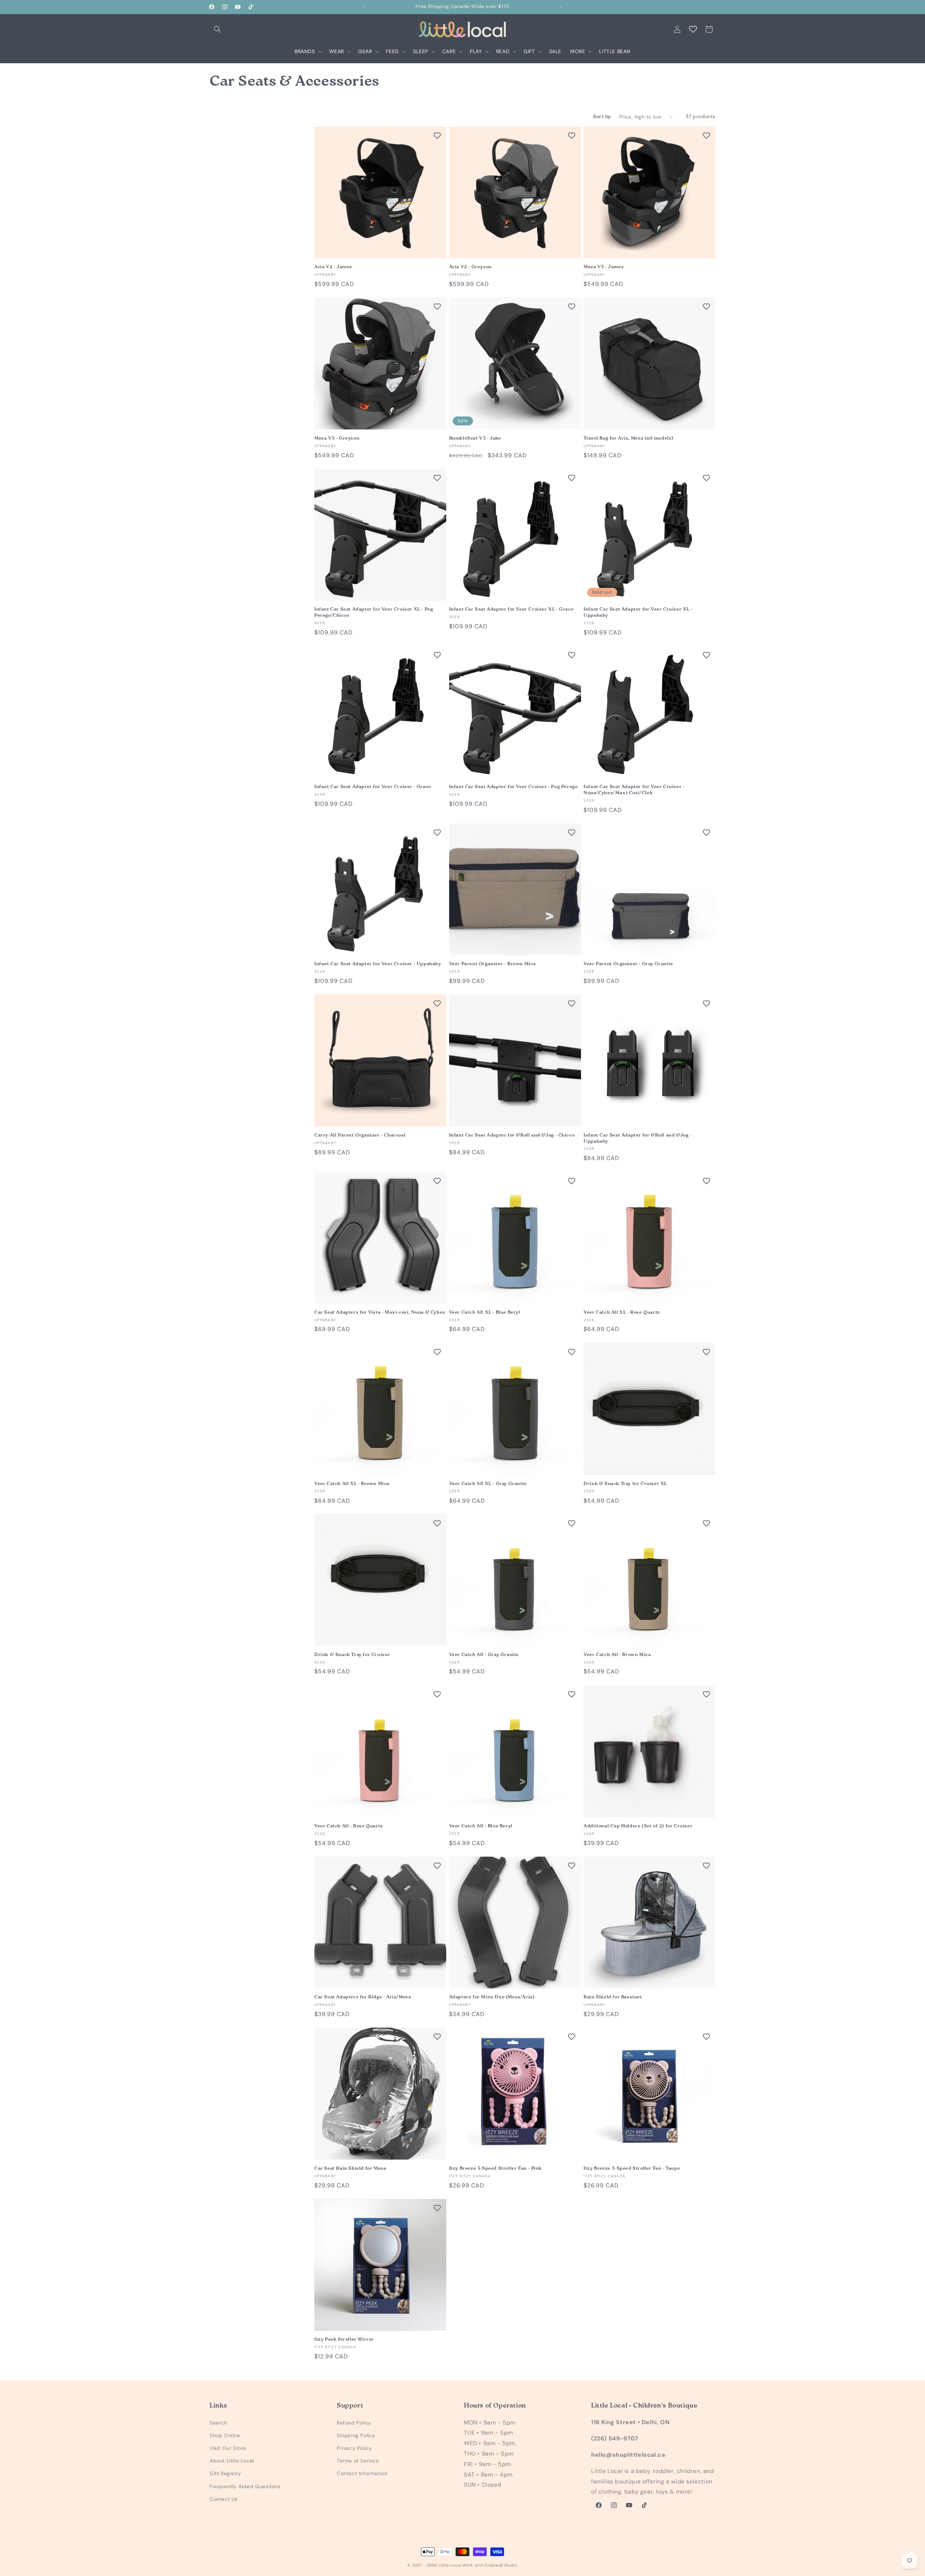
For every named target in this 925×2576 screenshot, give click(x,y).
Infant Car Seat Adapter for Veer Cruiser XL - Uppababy (638, 612)
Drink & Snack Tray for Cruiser (352, 1655)
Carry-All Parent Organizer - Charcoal (360, 1135)
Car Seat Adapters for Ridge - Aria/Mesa (363, 1997)
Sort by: (603, 117)
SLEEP (421, 51)
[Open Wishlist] (693, 29)
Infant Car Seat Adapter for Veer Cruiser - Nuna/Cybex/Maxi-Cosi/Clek (634, 790)
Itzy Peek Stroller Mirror (344, 2339)
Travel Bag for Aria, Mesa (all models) (629, 438)
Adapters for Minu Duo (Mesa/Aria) (492, 1997)
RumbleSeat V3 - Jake (475, 438)
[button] (218, 29)
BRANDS (305, 51)
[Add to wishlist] (437, 136)
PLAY (476, 51)
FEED (392, 51)
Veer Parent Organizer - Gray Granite (628, 964)
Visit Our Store (228, 2448)
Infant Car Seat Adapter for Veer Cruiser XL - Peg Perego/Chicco (374, 612)
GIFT (529, 51)
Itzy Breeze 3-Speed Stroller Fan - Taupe (632, 2168)
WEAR (337, 51)
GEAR (365, 51)
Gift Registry (225, 2474)
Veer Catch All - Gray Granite (484, 1655)
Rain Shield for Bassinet (613, 1997)
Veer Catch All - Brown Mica (617, 1655)
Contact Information (362, 2474)
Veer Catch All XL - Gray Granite (488, 1484)
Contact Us (224, 2499)
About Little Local (232, 2461)
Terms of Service (358, 2461)
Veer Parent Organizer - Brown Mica (492, 964)
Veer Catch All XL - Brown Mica (352, 1484)
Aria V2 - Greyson (470, 267)
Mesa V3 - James (604, 267)
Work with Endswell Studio (490, 2565)
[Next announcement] (561, 7)
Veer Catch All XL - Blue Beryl (485, 1312)
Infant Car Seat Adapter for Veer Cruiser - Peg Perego (513, 787)
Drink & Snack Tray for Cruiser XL (625, 1484)
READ (503, 51)
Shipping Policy (356, 2435)
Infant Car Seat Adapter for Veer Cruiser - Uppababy (378, 964)
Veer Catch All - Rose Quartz (349, 1826)
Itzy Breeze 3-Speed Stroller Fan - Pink (496, 2168)
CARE (449, 51)
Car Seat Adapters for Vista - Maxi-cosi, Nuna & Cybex (380, 1312)
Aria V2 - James (333, 267)
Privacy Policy (354, 2448)
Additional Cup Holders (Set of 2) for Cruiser (638, 1826)
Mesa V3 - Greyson (337, 438)
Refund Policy (354, 2423)
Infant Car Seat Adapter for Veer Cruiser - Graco (373, 787)
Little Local (450, 2565)
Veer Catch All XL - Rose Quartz (622, 1312)
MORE (578, 51)
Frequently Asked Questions (245, 2486)
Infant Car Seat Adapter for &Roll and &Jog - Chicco (512, 1135)
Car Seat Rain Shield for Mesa (350, 2168)
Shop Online (225, 2435)
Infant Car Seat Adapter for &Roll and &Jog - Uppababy (637, 1138)
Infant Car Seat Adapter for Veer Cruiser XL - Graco (511, 609)
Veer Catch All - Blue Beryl (481, 1826)
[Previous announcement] (364, 7)
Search (218, 2423)
